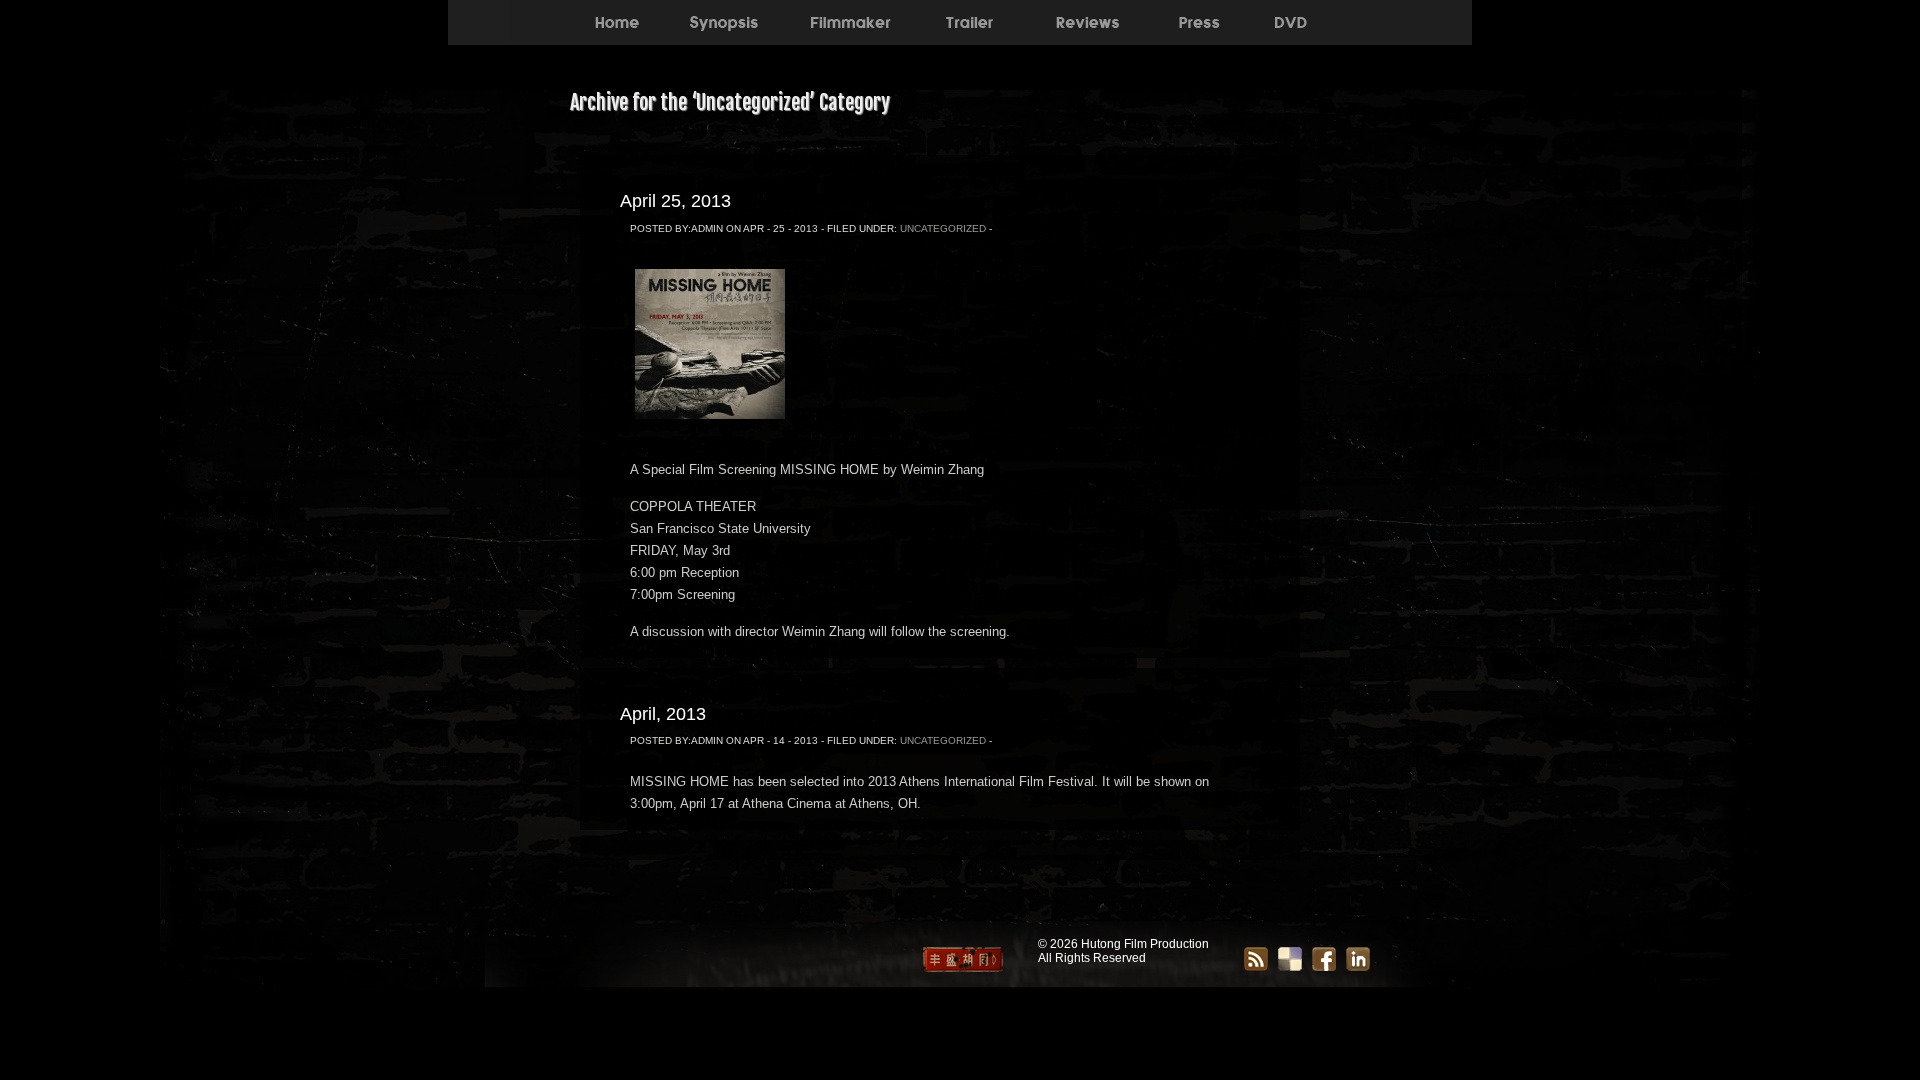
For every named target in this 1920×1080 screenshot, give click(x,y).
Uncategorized (943, 228)
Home (616, 20)
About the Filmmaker (848, 20)
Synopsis (723, 20)
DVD (1291, 20)
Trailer (969, 20)
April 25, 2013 (675, 201)
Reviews (1087, 20)
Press (1199, 20)
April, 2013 (663, 714)
